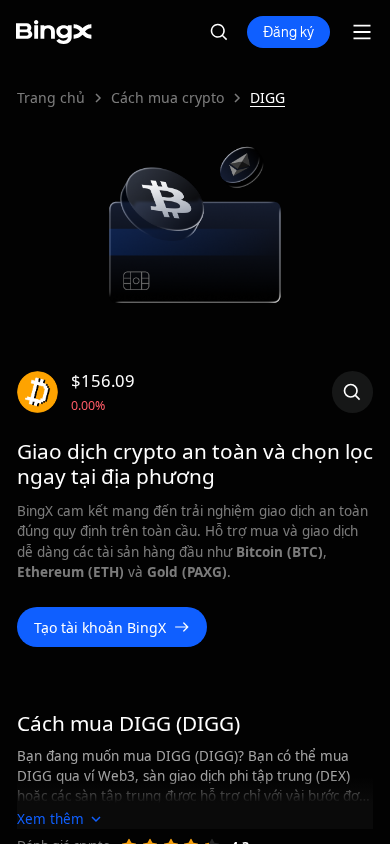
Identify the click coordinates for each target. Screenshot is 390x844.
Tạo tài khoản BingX (100, 627)
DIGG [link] (267, 98)
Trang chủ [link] (51, 98)
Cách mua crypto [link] (167, 98)
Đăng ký (288, 32)
